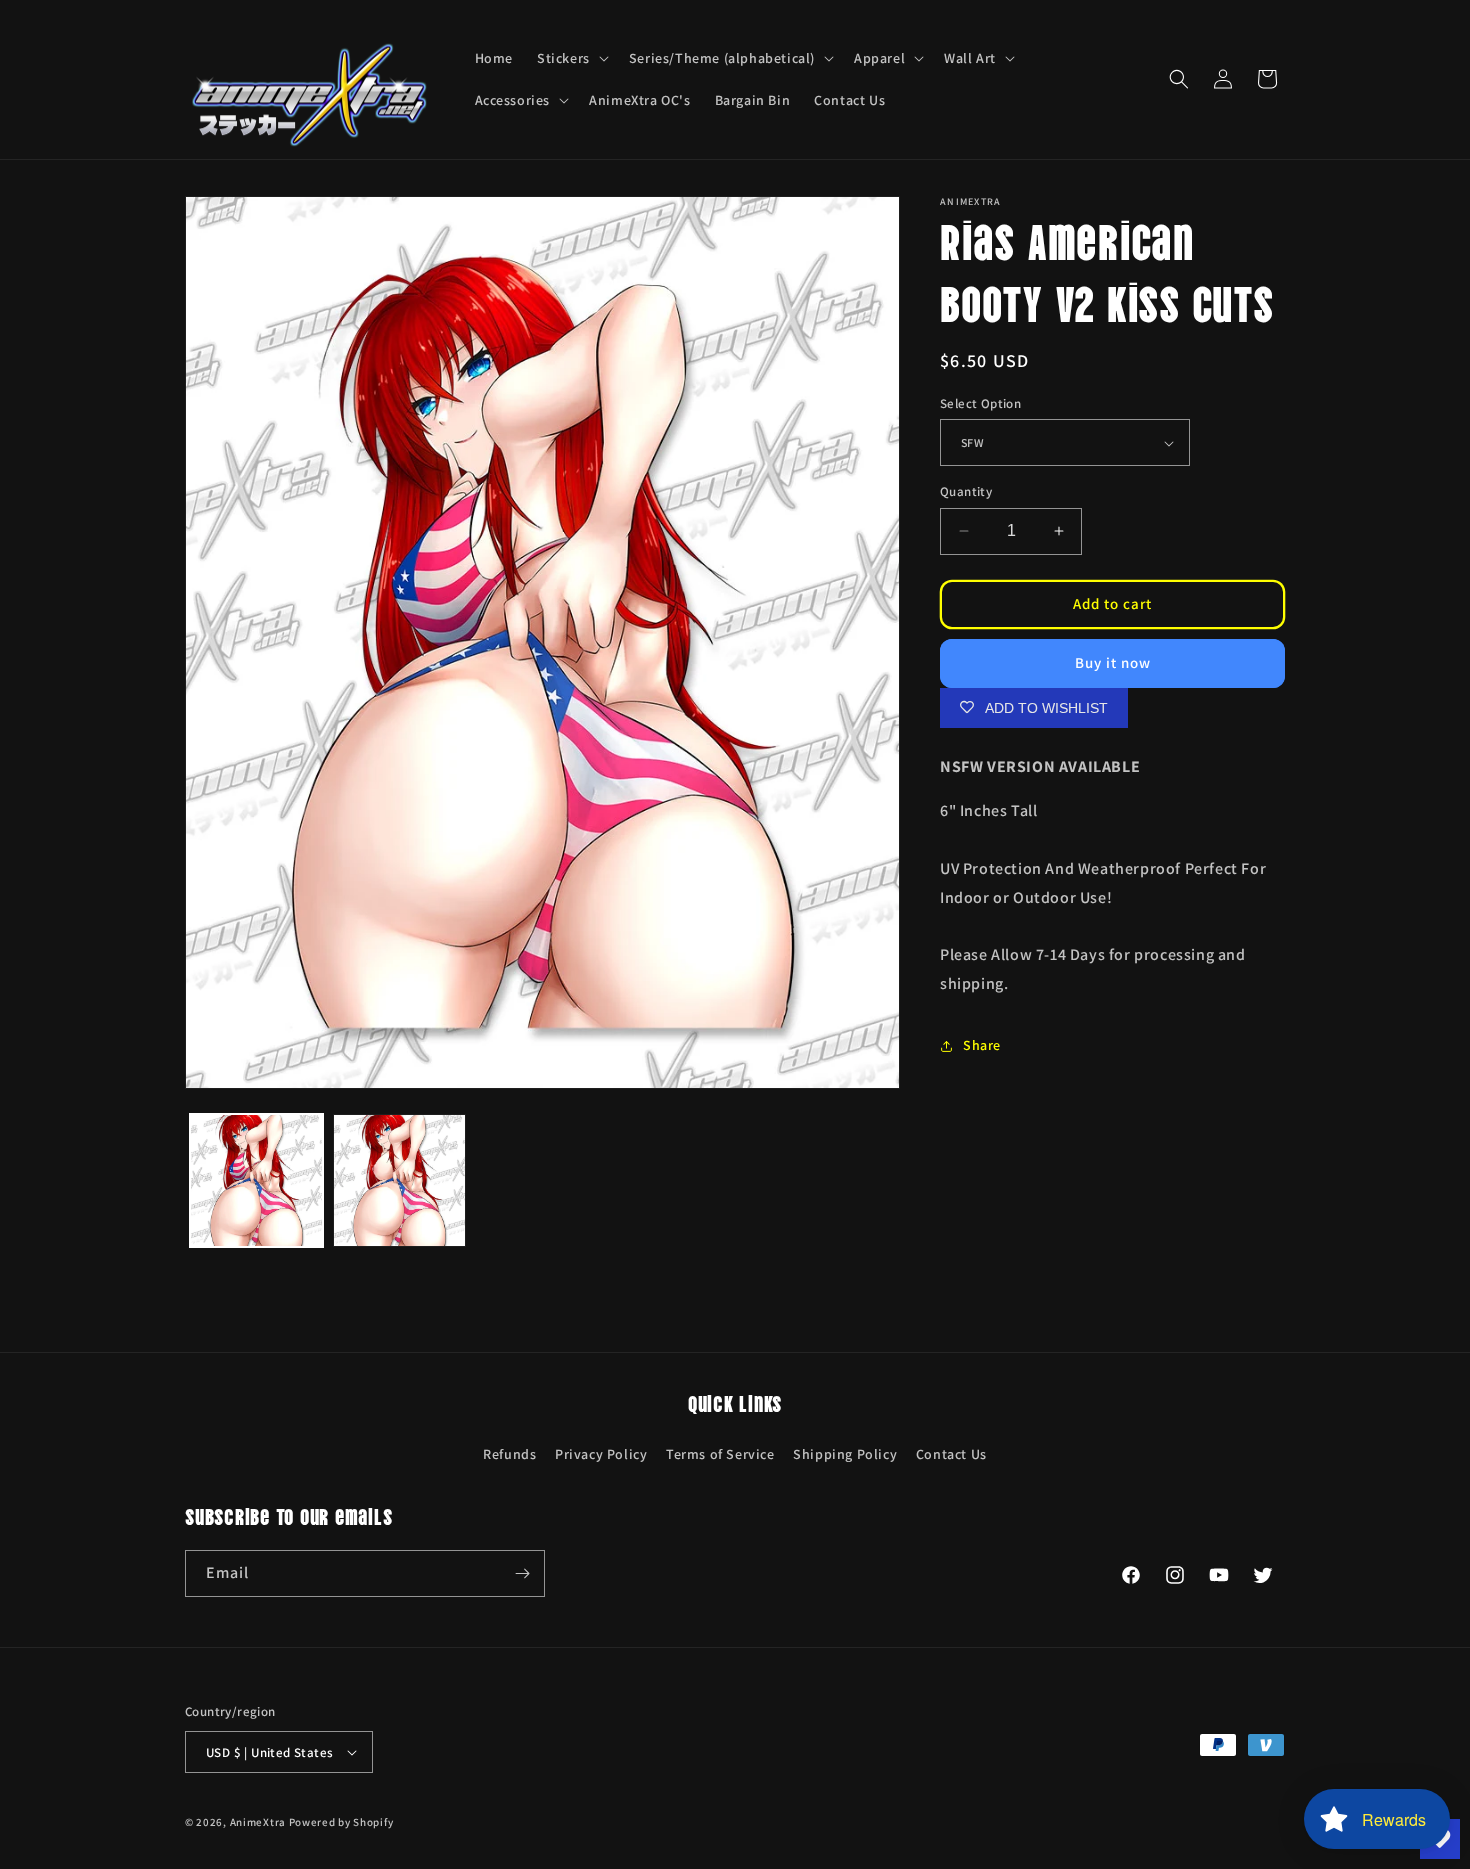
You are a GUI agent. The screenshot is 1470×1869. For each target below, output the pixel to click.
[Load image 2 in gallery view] (399, 1180)
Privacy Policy (601, 1454)
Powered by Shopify (341, 1822)
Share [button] (982, 1045)
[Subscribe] (522, 1573)
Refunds (509, 1454)
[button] (571, 58)
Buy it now (1113, 662)
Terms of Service (720, 1454)
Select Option (980, 403)
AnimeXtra (258, 1822)
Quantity (966, 491)
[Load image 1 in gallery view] (256, 1180)
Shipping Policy (845, 1454)
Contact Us (951, 1454)
